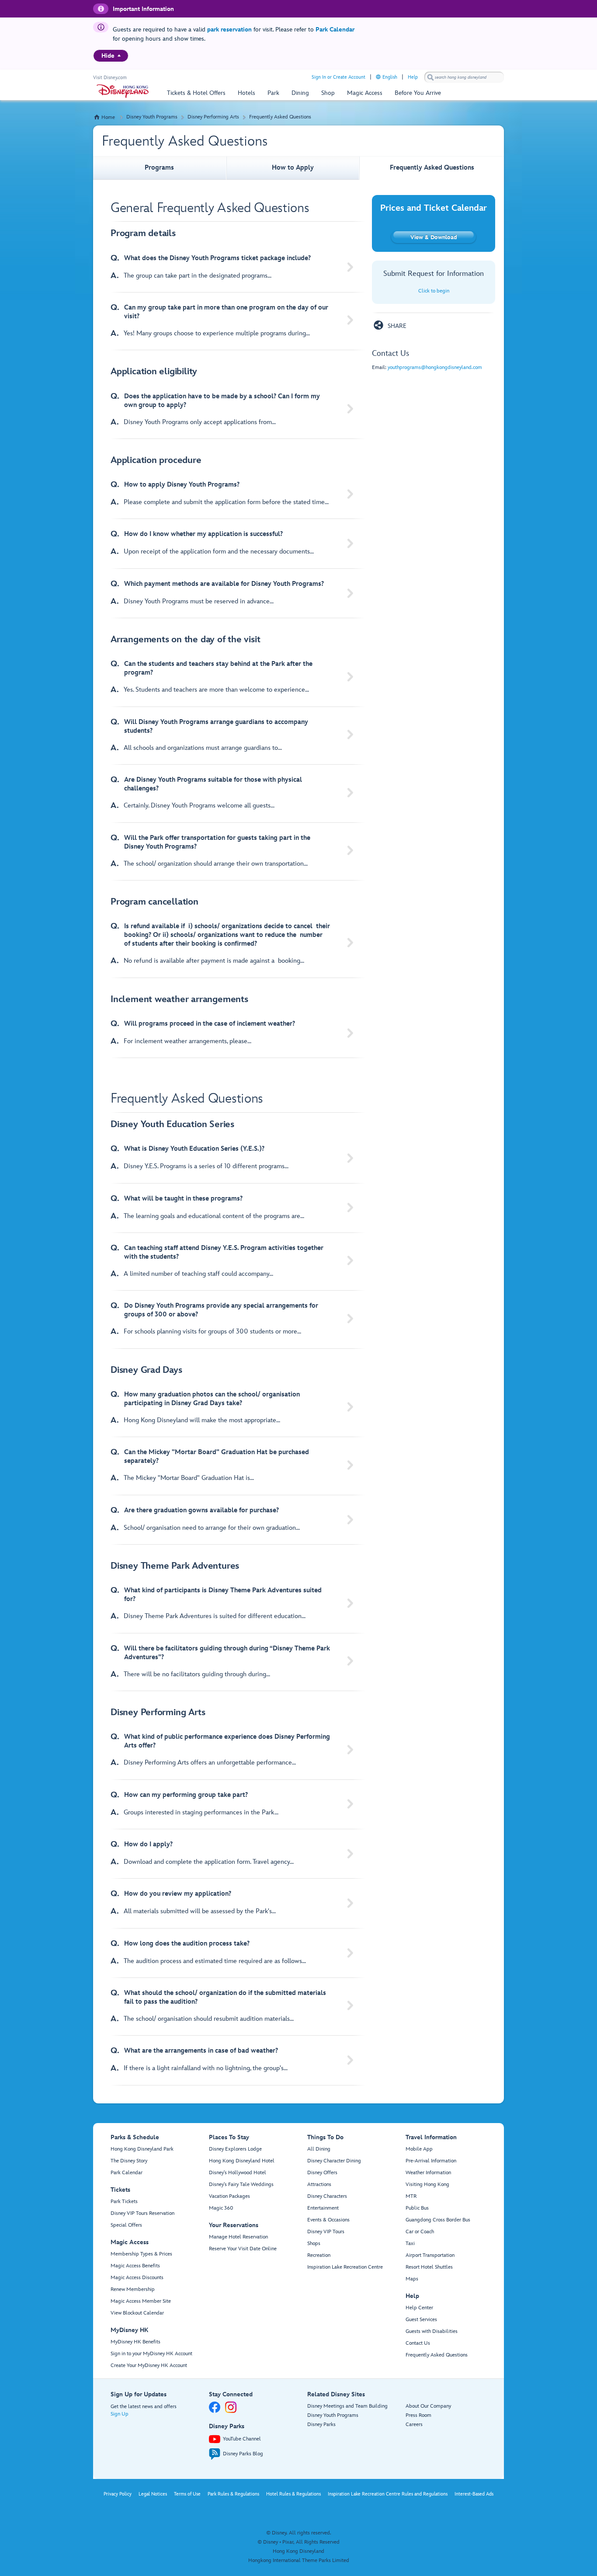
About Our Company (428, 2406)
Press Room (418, 2415)
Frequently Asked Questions (280, 117)
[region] (111, 56)
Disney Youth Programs (152, 117)
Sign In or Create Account (338, 77)
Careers (414, 2425)
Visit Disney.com (110, 78)
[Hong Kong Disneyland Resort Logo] (123, 91)
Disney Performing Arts (213, 117)
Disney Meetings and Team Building (347, 2406)
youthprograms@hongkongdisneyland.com (435, 367)
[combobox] (464, 77)
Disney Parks (321, 2425)
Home (108, 117)
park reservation (229, 30)
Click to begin (434, 291)
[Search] (430, 77)
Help (413, 77)
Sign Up (120, 2414)
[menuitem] (119, 56)
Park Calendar (335, 30)
